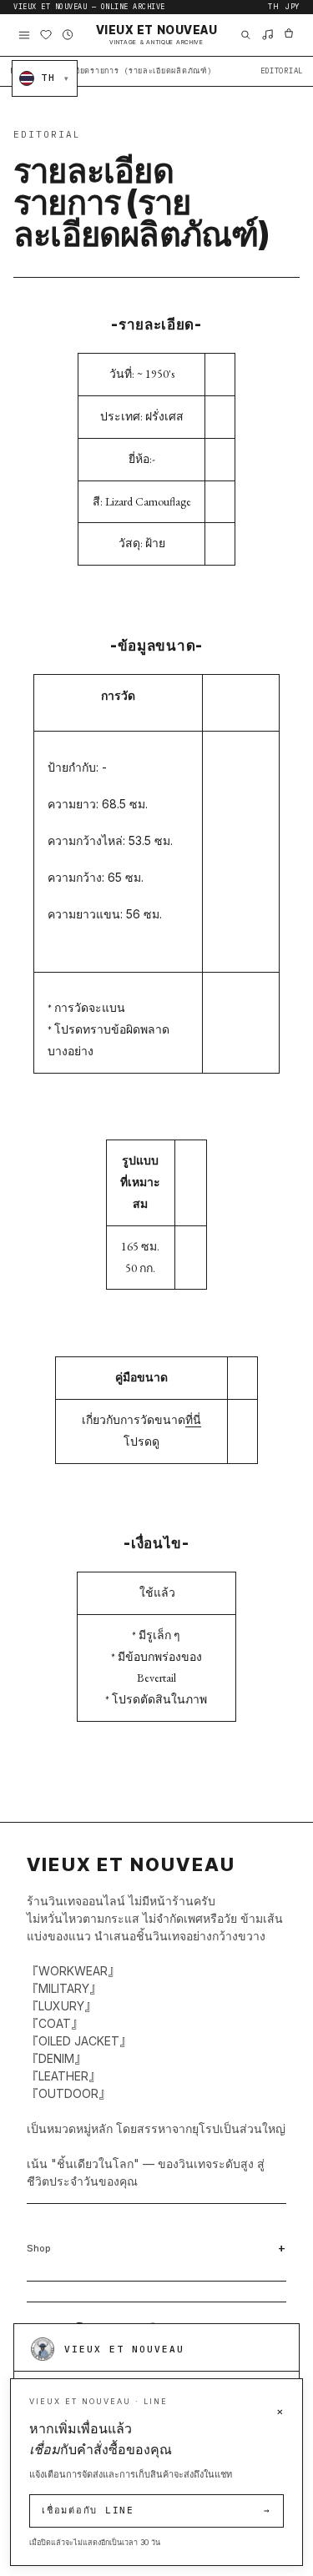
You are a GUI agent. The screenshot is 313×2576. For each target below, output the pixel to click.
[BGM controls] (267, 35)
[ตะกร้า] (289, 35)
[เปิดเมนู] (24, 35)
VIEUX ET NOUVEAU (157, 35)
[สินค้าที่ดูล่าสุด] (68, 35)
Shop (39, 2248)
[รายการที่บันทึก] (46, 35)
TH (273, 7)
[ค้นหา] (245, 35)
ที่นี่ (193, 1420)
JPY (293, 7)
